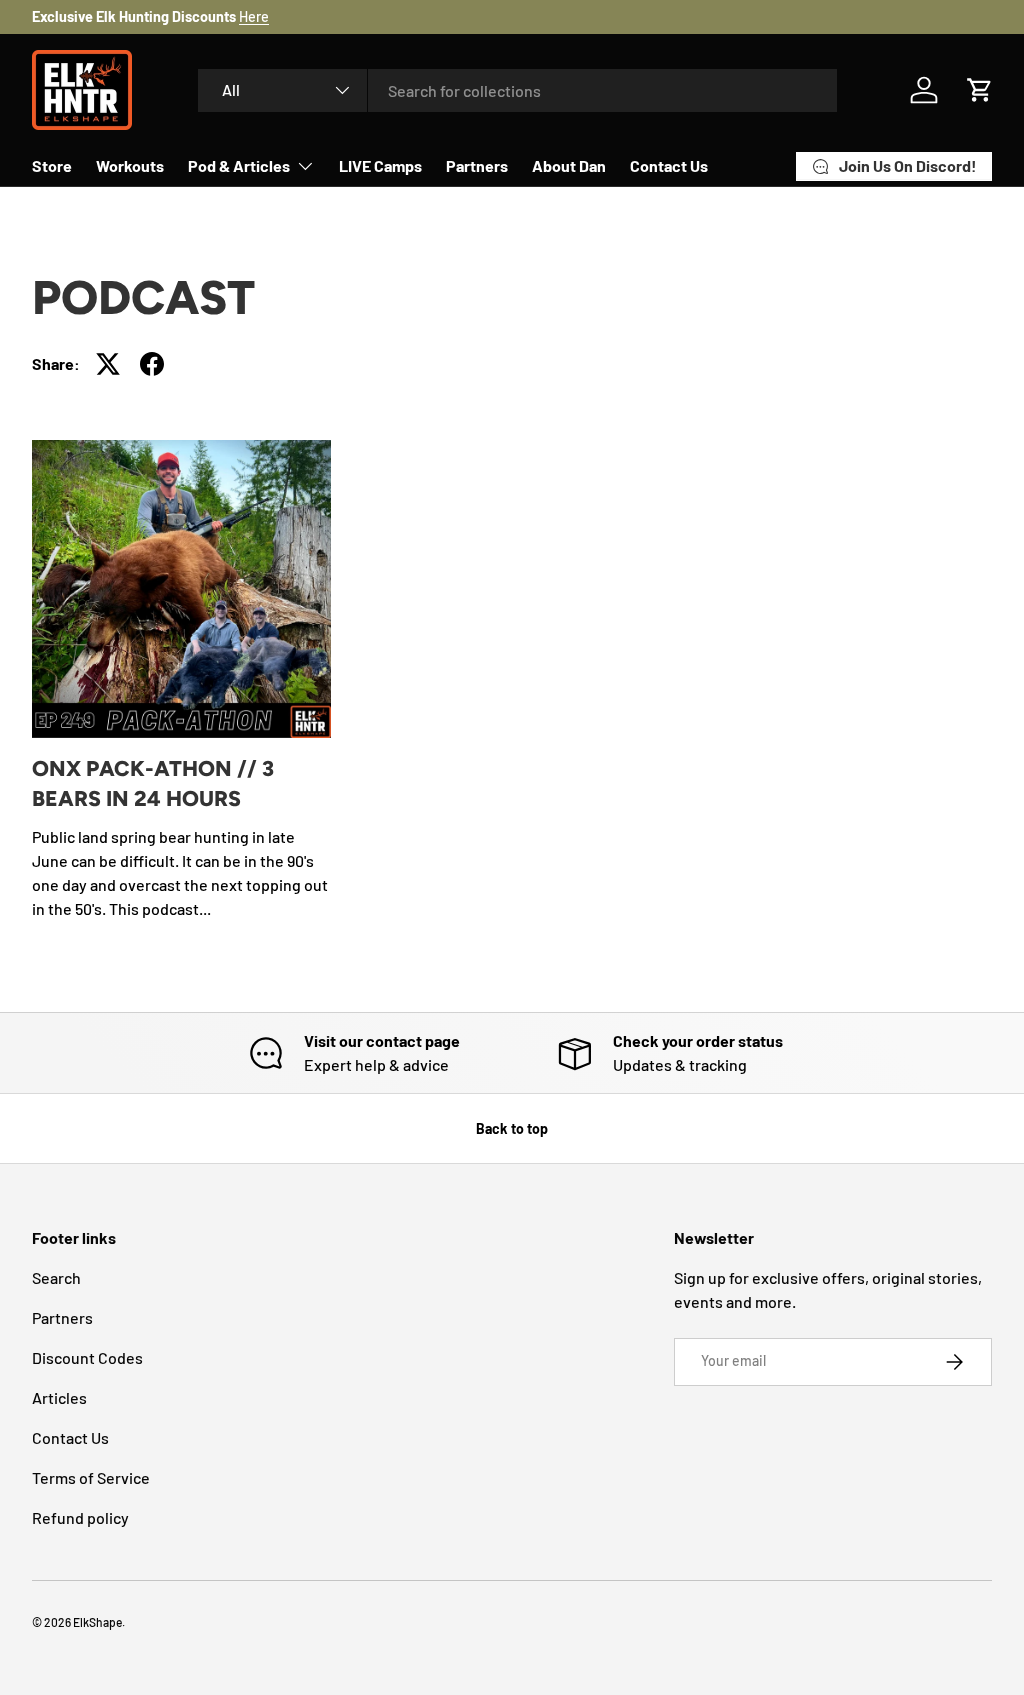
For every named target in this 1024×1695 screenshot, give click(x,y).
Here (254, 16)
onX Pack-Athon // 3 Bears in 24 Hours (153, 783)
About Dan (569, 165)
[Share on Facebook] (152, 364)
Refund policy (80, 1517)
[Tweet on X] (108, 364)
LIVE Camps (380, 165)
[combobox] (517, 90)
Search (56, 1277)
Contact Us (669, 165)
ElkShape (97, 1622)
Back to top (512, 1128)
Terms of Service (91, 1477)
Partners (477, 165)
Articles (59, 1397)
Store (52, 165)
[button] (980, 90)
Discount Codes (87, 1357)
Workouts (130, 165)
